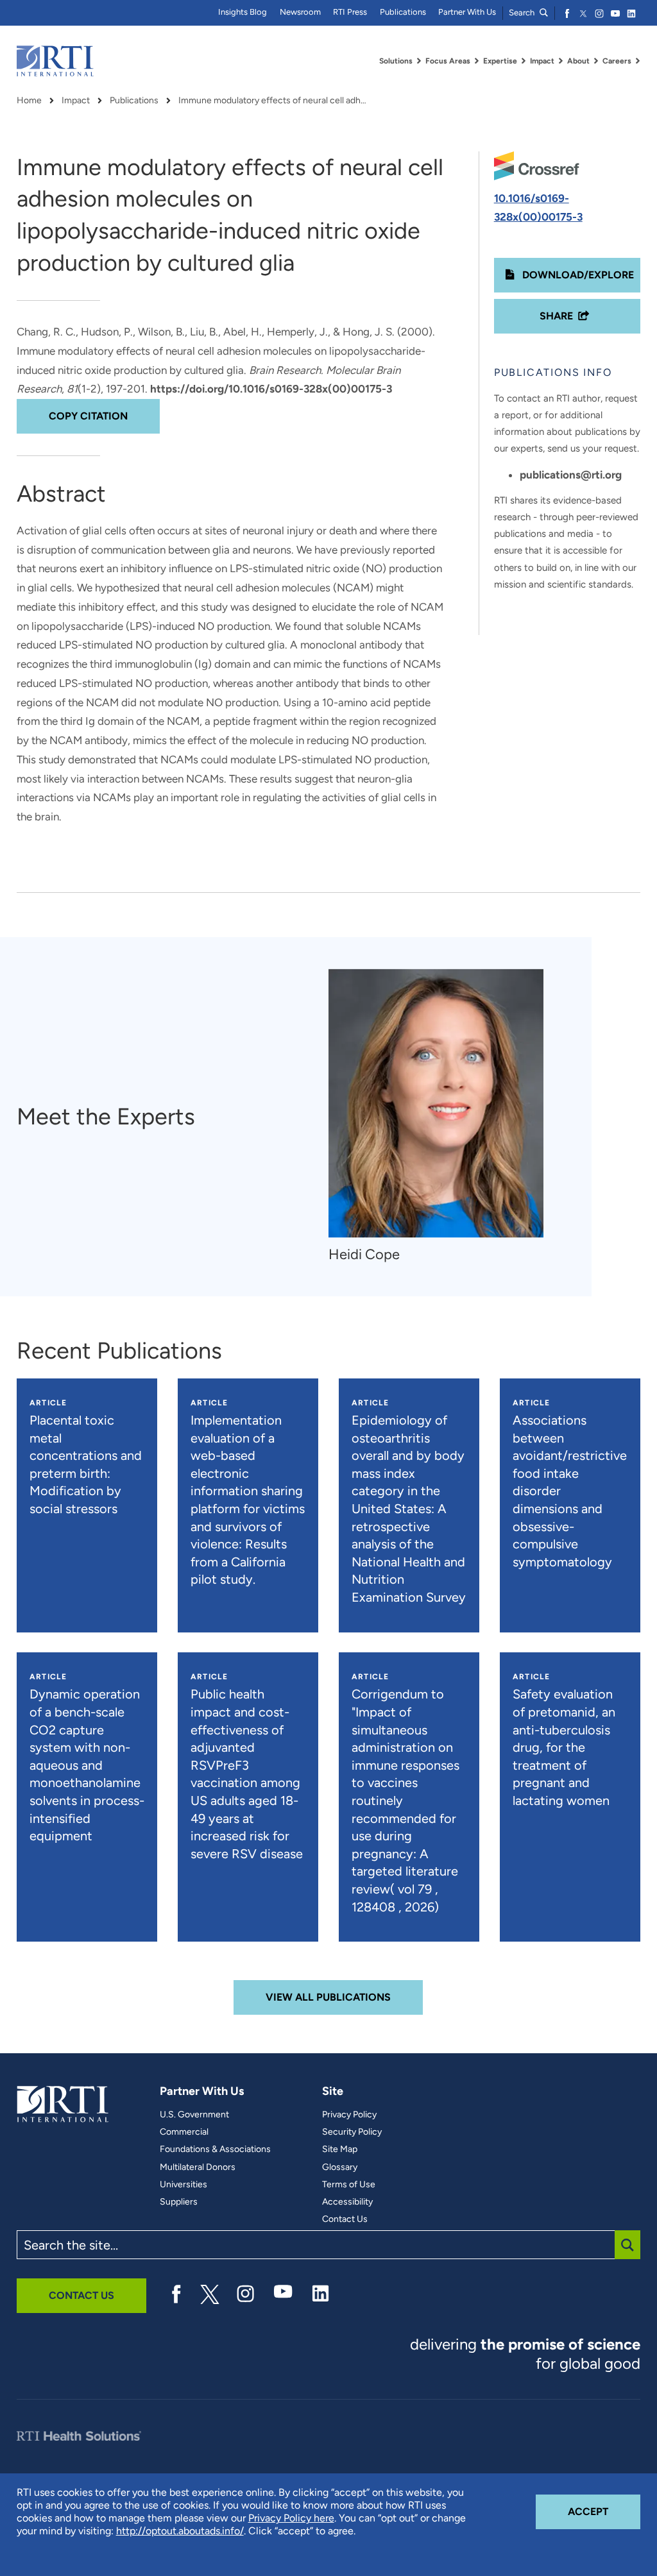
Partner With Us (467, 12)
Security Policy (352, 2132)
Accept (604, 2511)
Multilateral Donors (198, 2167)
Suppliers (179, 2202)
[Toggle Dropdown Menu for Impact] (561, 61)
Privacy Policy (349, 2115)
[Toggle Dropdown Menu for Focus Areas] (477, 61)
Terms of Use (349, 2185)
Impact (76, 101)
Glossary (340, 2167)
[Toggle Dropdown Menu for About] (596, 61)
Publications (403, 12)
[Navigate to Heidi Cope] (436, 1103)
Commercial (184, 2132)
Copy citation (88, 416)
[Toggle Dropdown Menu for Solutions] (419, 61)
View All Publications (328, 1997)
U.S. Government (194, 2115)
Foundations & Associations (215, 2149)
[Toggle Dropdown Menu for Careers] (638, 61)
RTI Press (350, 12)
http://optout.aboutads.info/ (180, 2531)
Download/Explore (577, 275)
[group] (442, 1116)
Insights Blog (243, 12)
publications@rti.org (571, 475)
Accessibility (347, 2202)
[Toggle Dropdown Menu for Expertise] (524, 61)
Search (523, 13)
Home (29, 101)
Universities (183, 2185)
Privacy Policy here (291, 2518)
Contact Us (345, 2219)
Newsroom (300, 12)
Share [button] (556, 316)
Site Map (340, 2149)
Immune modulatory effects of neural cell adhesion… (275, 101)
